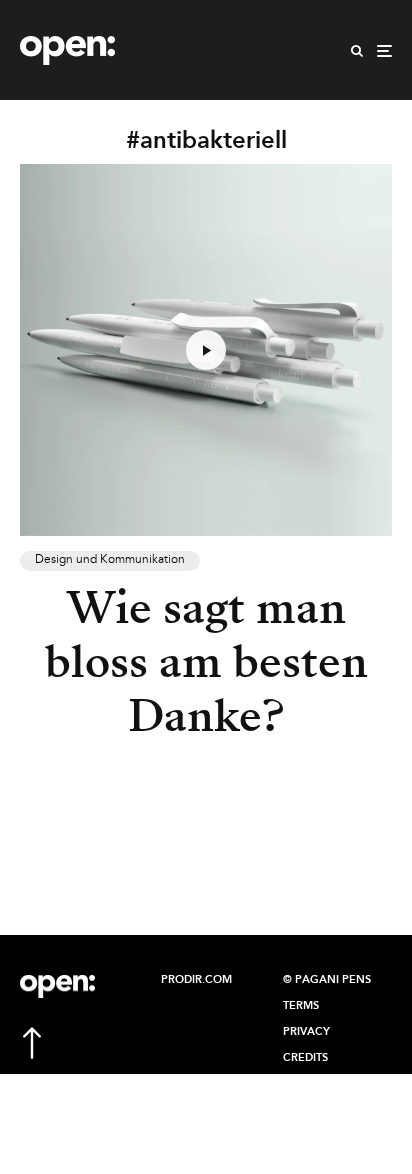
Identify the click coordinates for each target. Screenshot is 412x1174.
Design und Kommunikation (110, 560)
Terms (301, 1006)
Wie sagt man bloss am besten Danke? (206, 662)
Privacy (306, 1032)
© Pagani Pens (327, 980)
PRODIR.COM (196, 980)
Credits (305, 1058)
